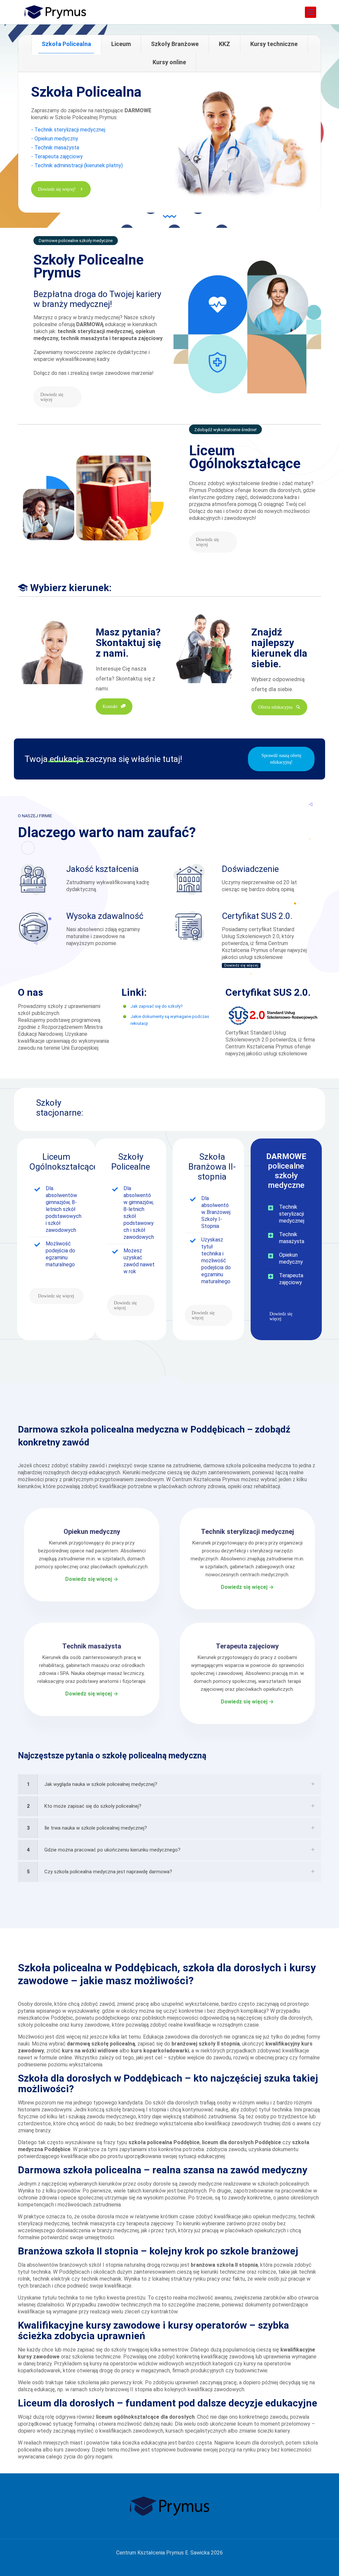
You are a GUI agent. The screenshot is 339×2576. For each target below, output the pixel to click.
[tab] (66, 44)
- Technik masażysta (55, 148)
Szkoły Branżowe (175, 44)
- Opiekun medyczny (55, 139)
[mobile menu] (311, 12)
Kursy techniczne (274, 44)
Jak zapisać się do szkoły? (157, 1006)
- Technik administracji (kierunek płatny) (77, 165)
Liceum (121, 44)
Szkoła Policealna (66, 44)
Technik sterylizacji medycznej (292, 1214)
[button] (169, 1784)
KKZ (224, 44)
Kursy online (169, 62)
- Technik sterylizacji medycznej (68, 130)
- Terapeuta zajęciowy (57, 156)
